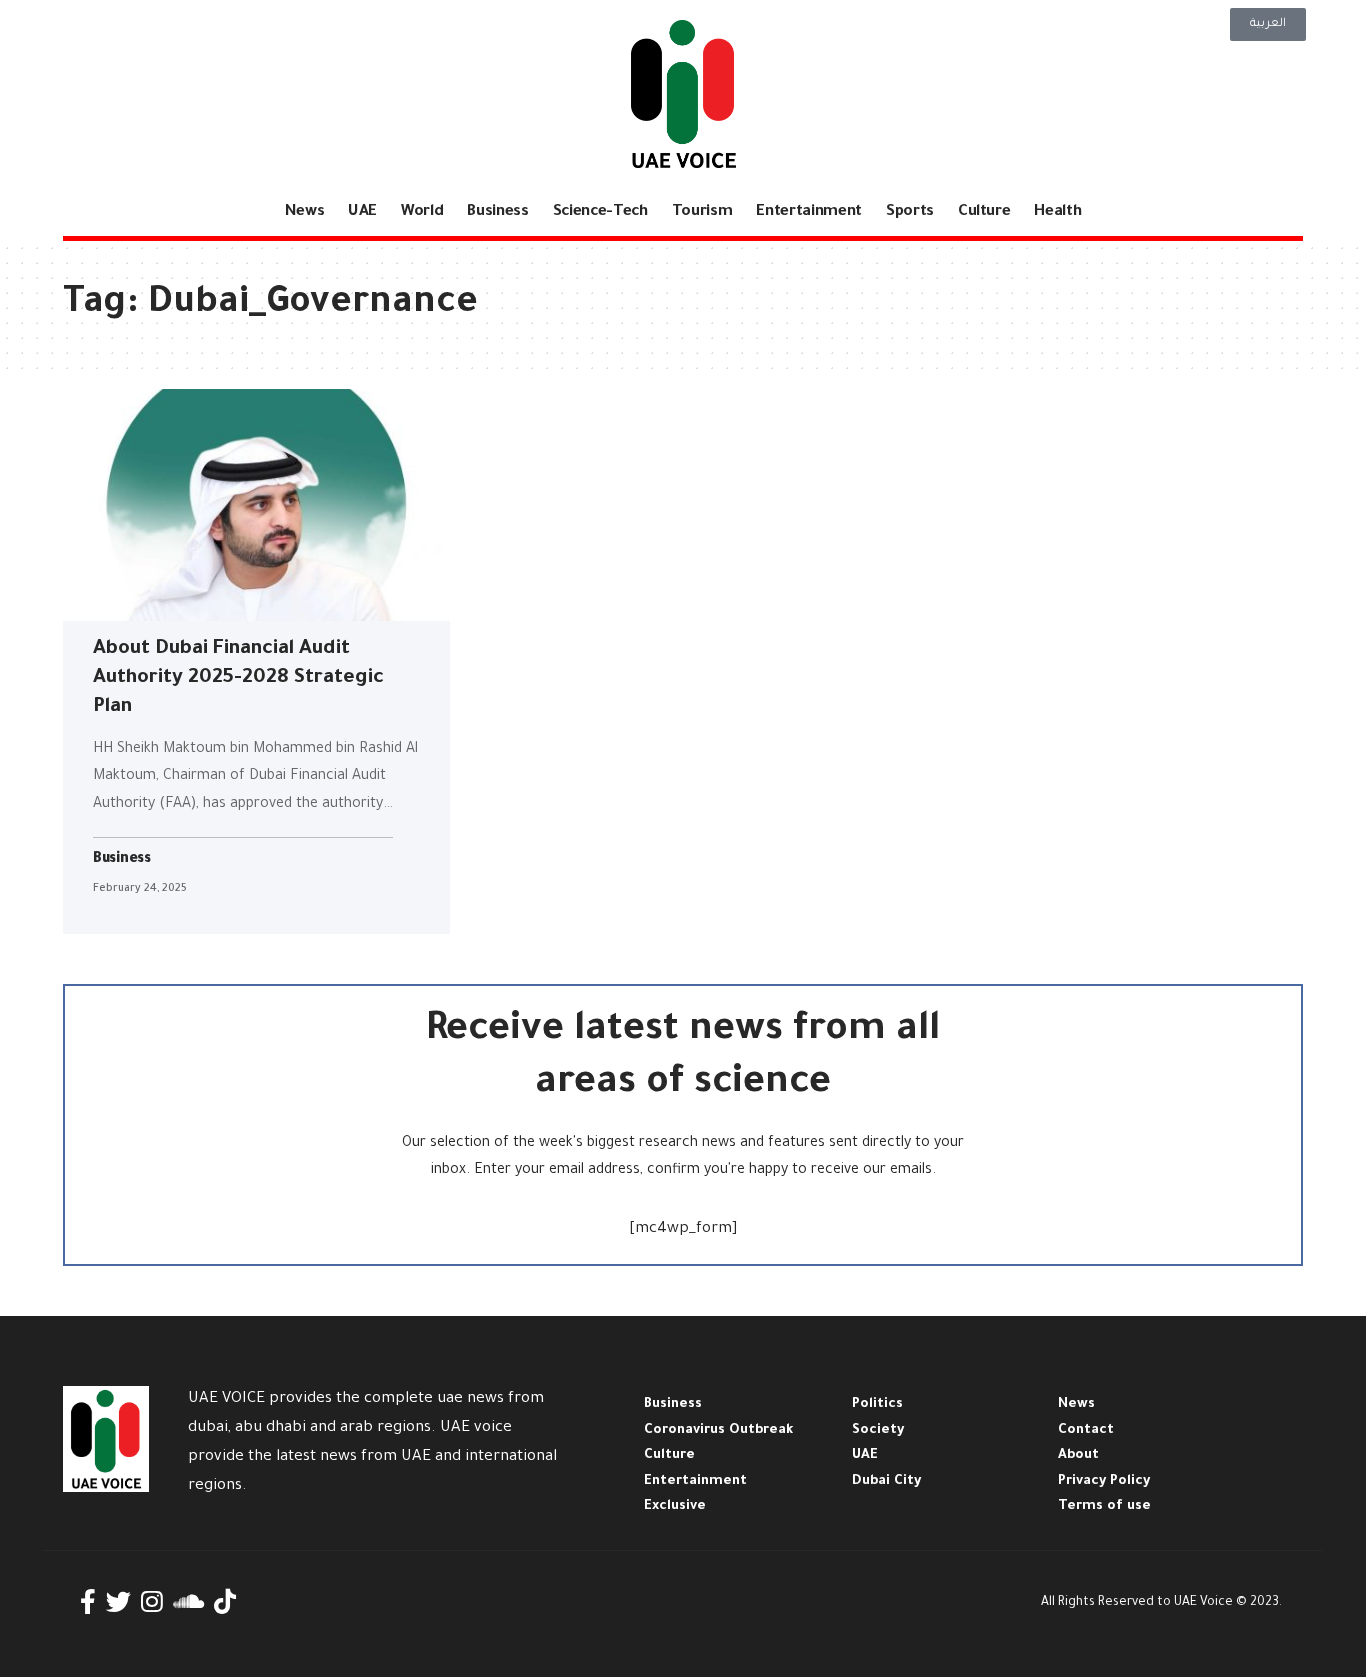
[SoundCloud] (188, 1602)
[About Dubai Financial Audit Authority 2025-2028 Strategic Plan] (256, 505)
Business (122, 860)
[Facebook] (88, 1602)
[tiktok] (225, 1602)
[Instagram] (152, 1602)
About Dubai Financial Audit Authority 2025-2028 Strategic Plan (238, 678)
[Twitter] (118, 1602)
